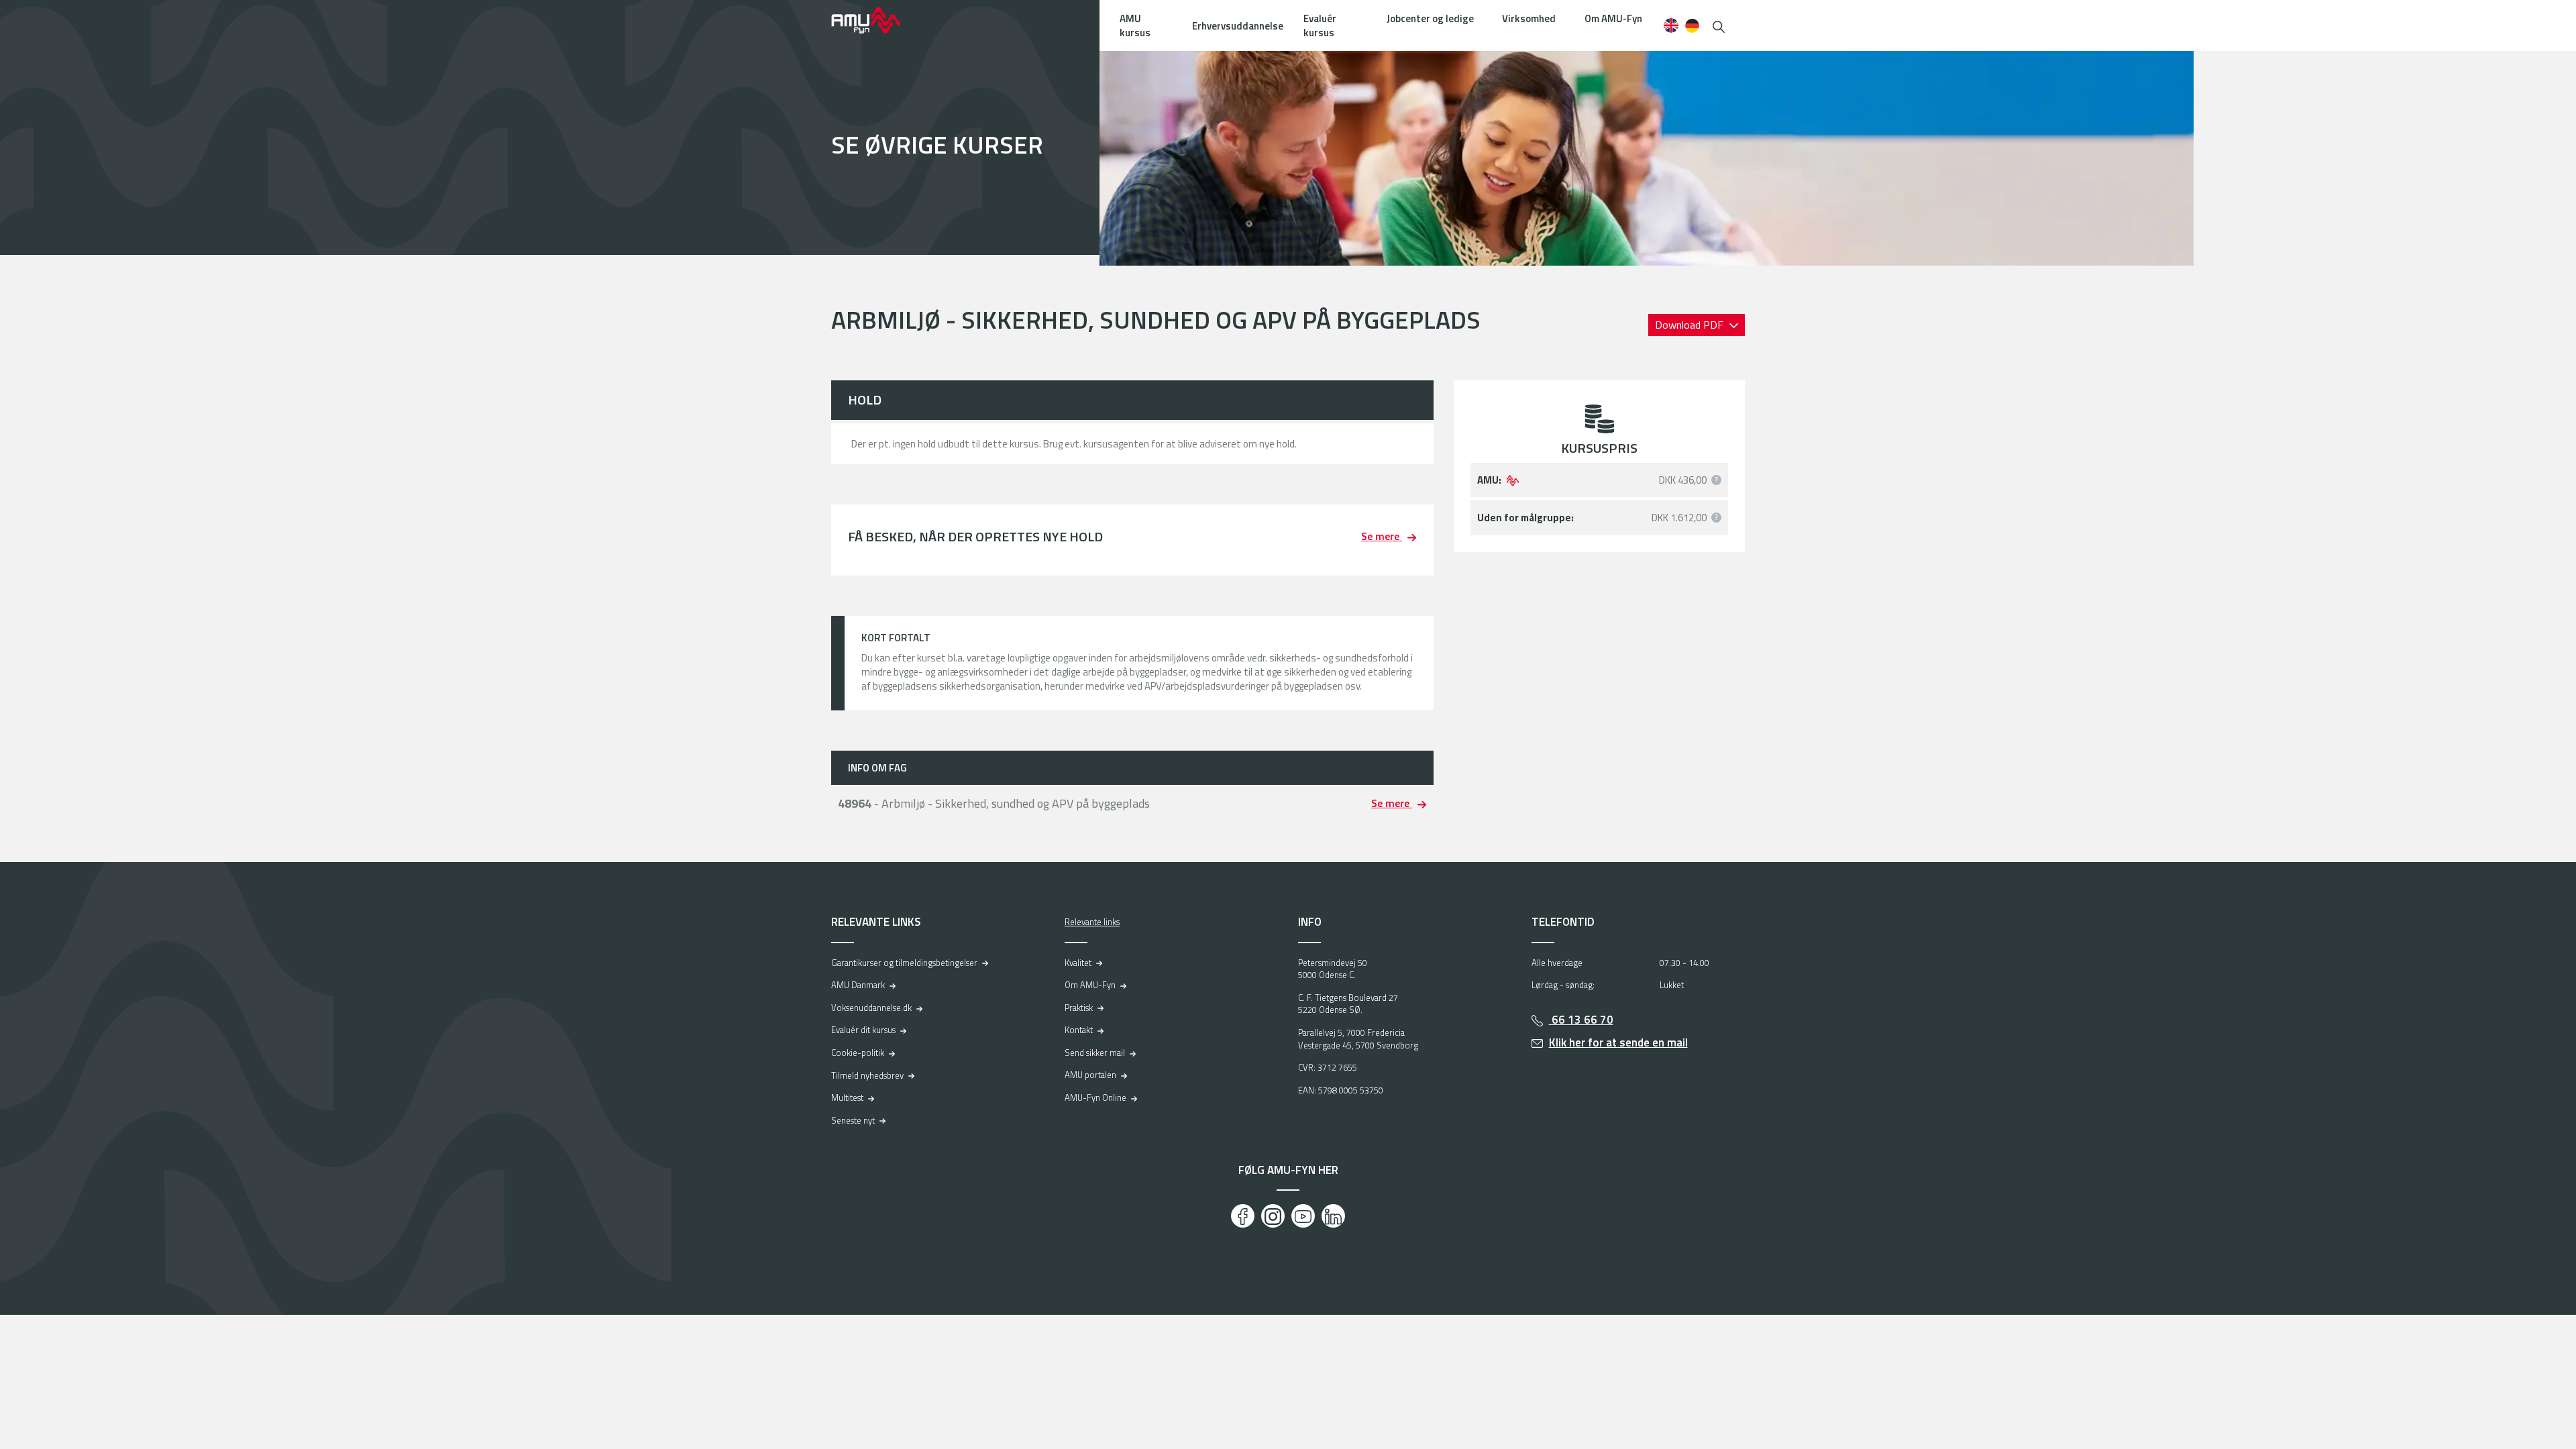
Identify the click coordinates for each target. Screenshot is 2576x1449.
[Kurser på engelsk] (1671, 25)
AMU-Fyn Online (1095, 1097)
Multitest (847, 1097)
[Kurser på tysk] (1692, 25)
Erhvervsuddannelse (1238, 26)
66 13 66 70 (1581, 1020)
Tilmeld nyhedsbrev (867, 1075)
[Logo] (875, 20)
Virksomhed (1529, 18)
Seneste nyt (853, 1120)
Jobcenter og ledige (1430, 18)
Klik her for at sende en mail (1618, 1042)
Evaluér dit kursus (863, 1030)
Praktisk (1079, 1008)
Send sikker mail (1095, 1053)
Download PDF (1690, 325)
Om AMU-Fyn (1613, 18)
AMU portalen (1090, 1075)
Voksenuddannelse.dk (871, 1008)
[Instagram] (1273, 1216)
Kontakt (1079, 1030)
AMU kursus (1135, 25)
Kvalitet (1078, 963)
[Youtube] (1303, 1216)
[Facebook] (1243, 1216)
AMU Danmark (858, 985)
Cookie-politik (858, 1053)
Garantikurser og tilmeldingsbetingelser (904, 963)
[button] (1719, 25)
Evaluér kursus (1320, 25)
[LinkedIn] (1333, 1216)
